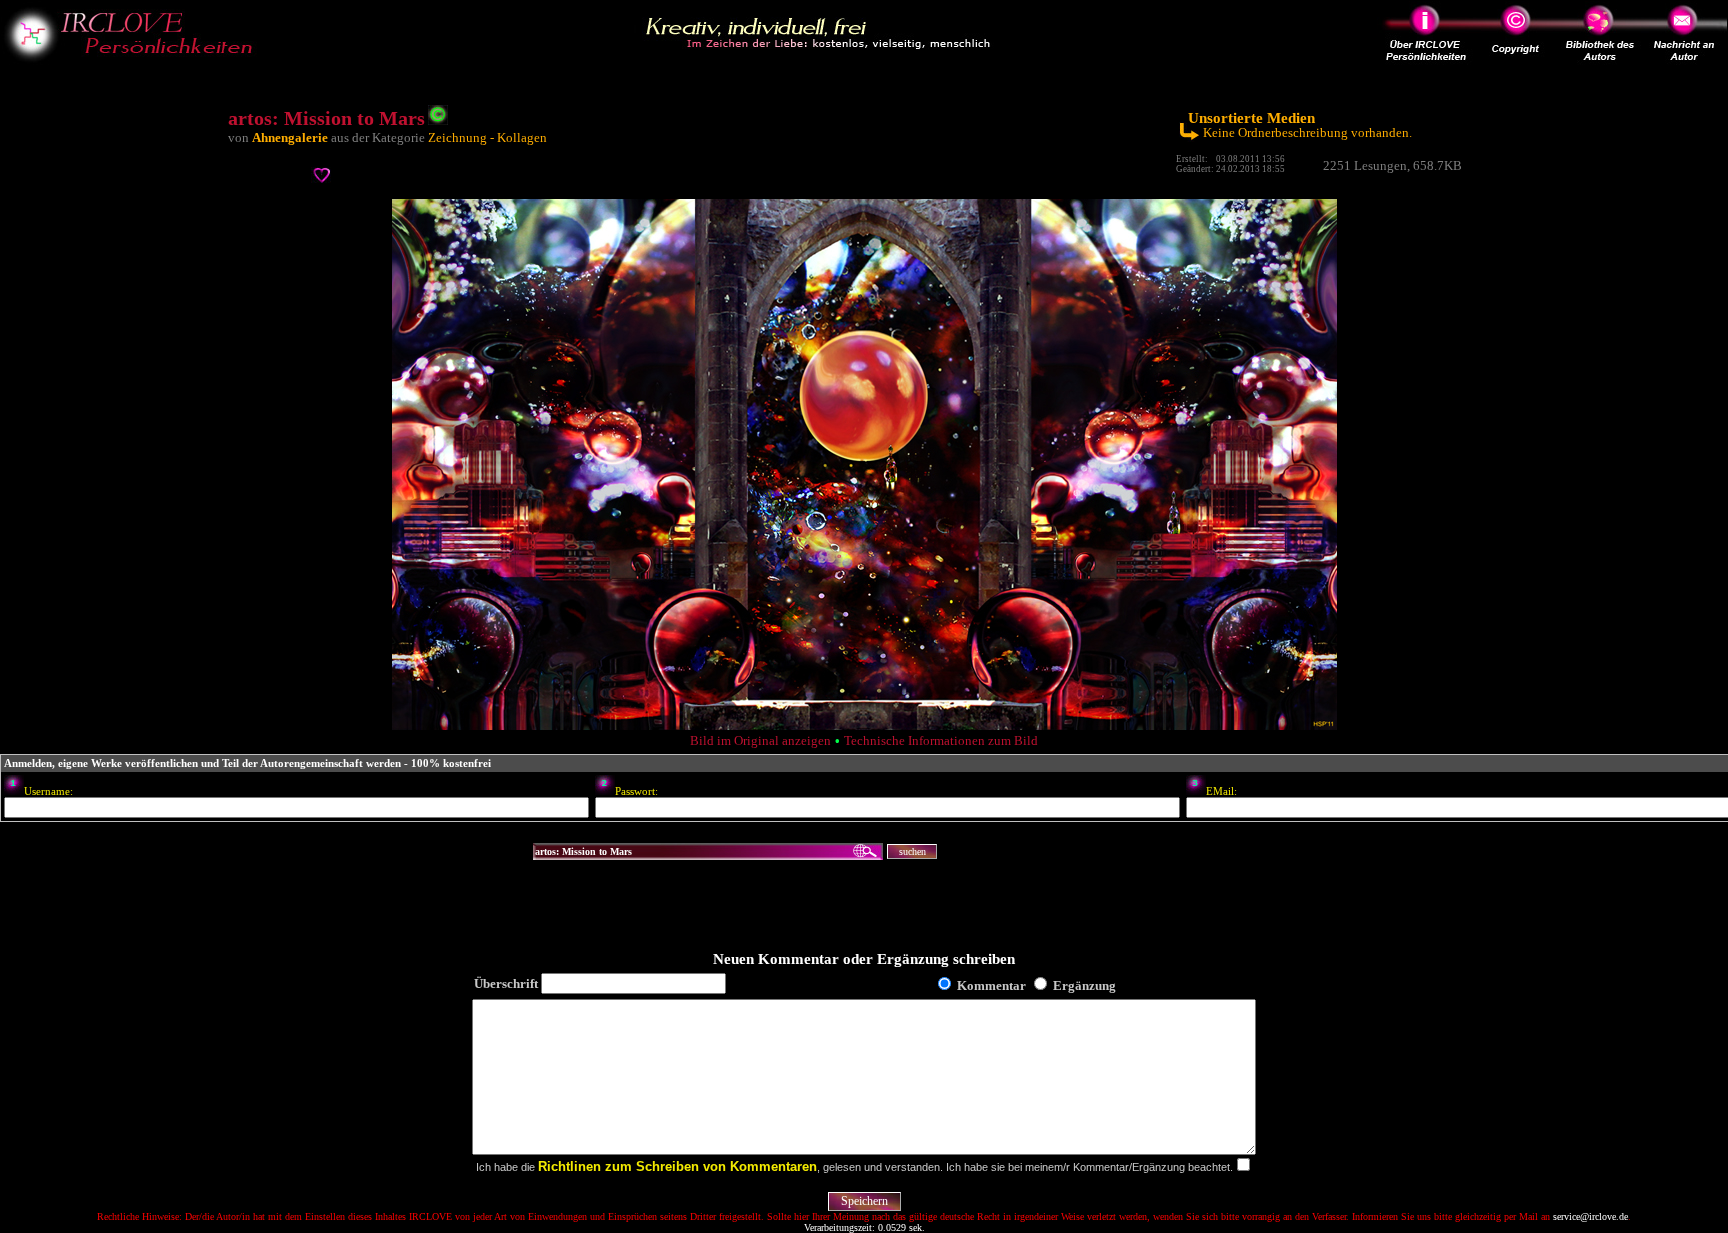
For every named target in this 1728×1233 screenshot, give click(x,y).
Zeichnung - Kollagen (487, 137)
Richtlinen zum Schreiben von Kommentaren (677, 1166)
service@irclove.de (1590, 1216)
